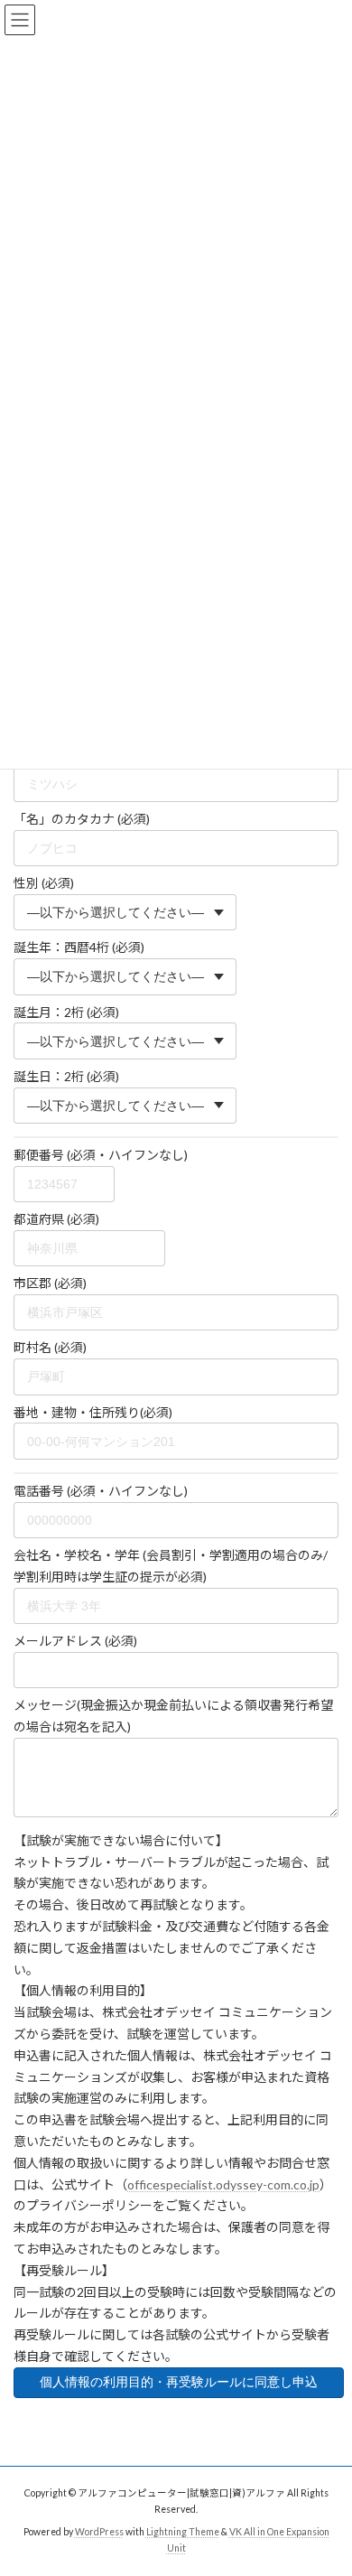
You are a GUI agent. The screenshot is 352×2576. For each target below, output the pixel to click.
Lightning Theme (183, 2532)
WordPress (99, 2532)
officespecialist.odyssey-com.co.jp (223, 2184)
